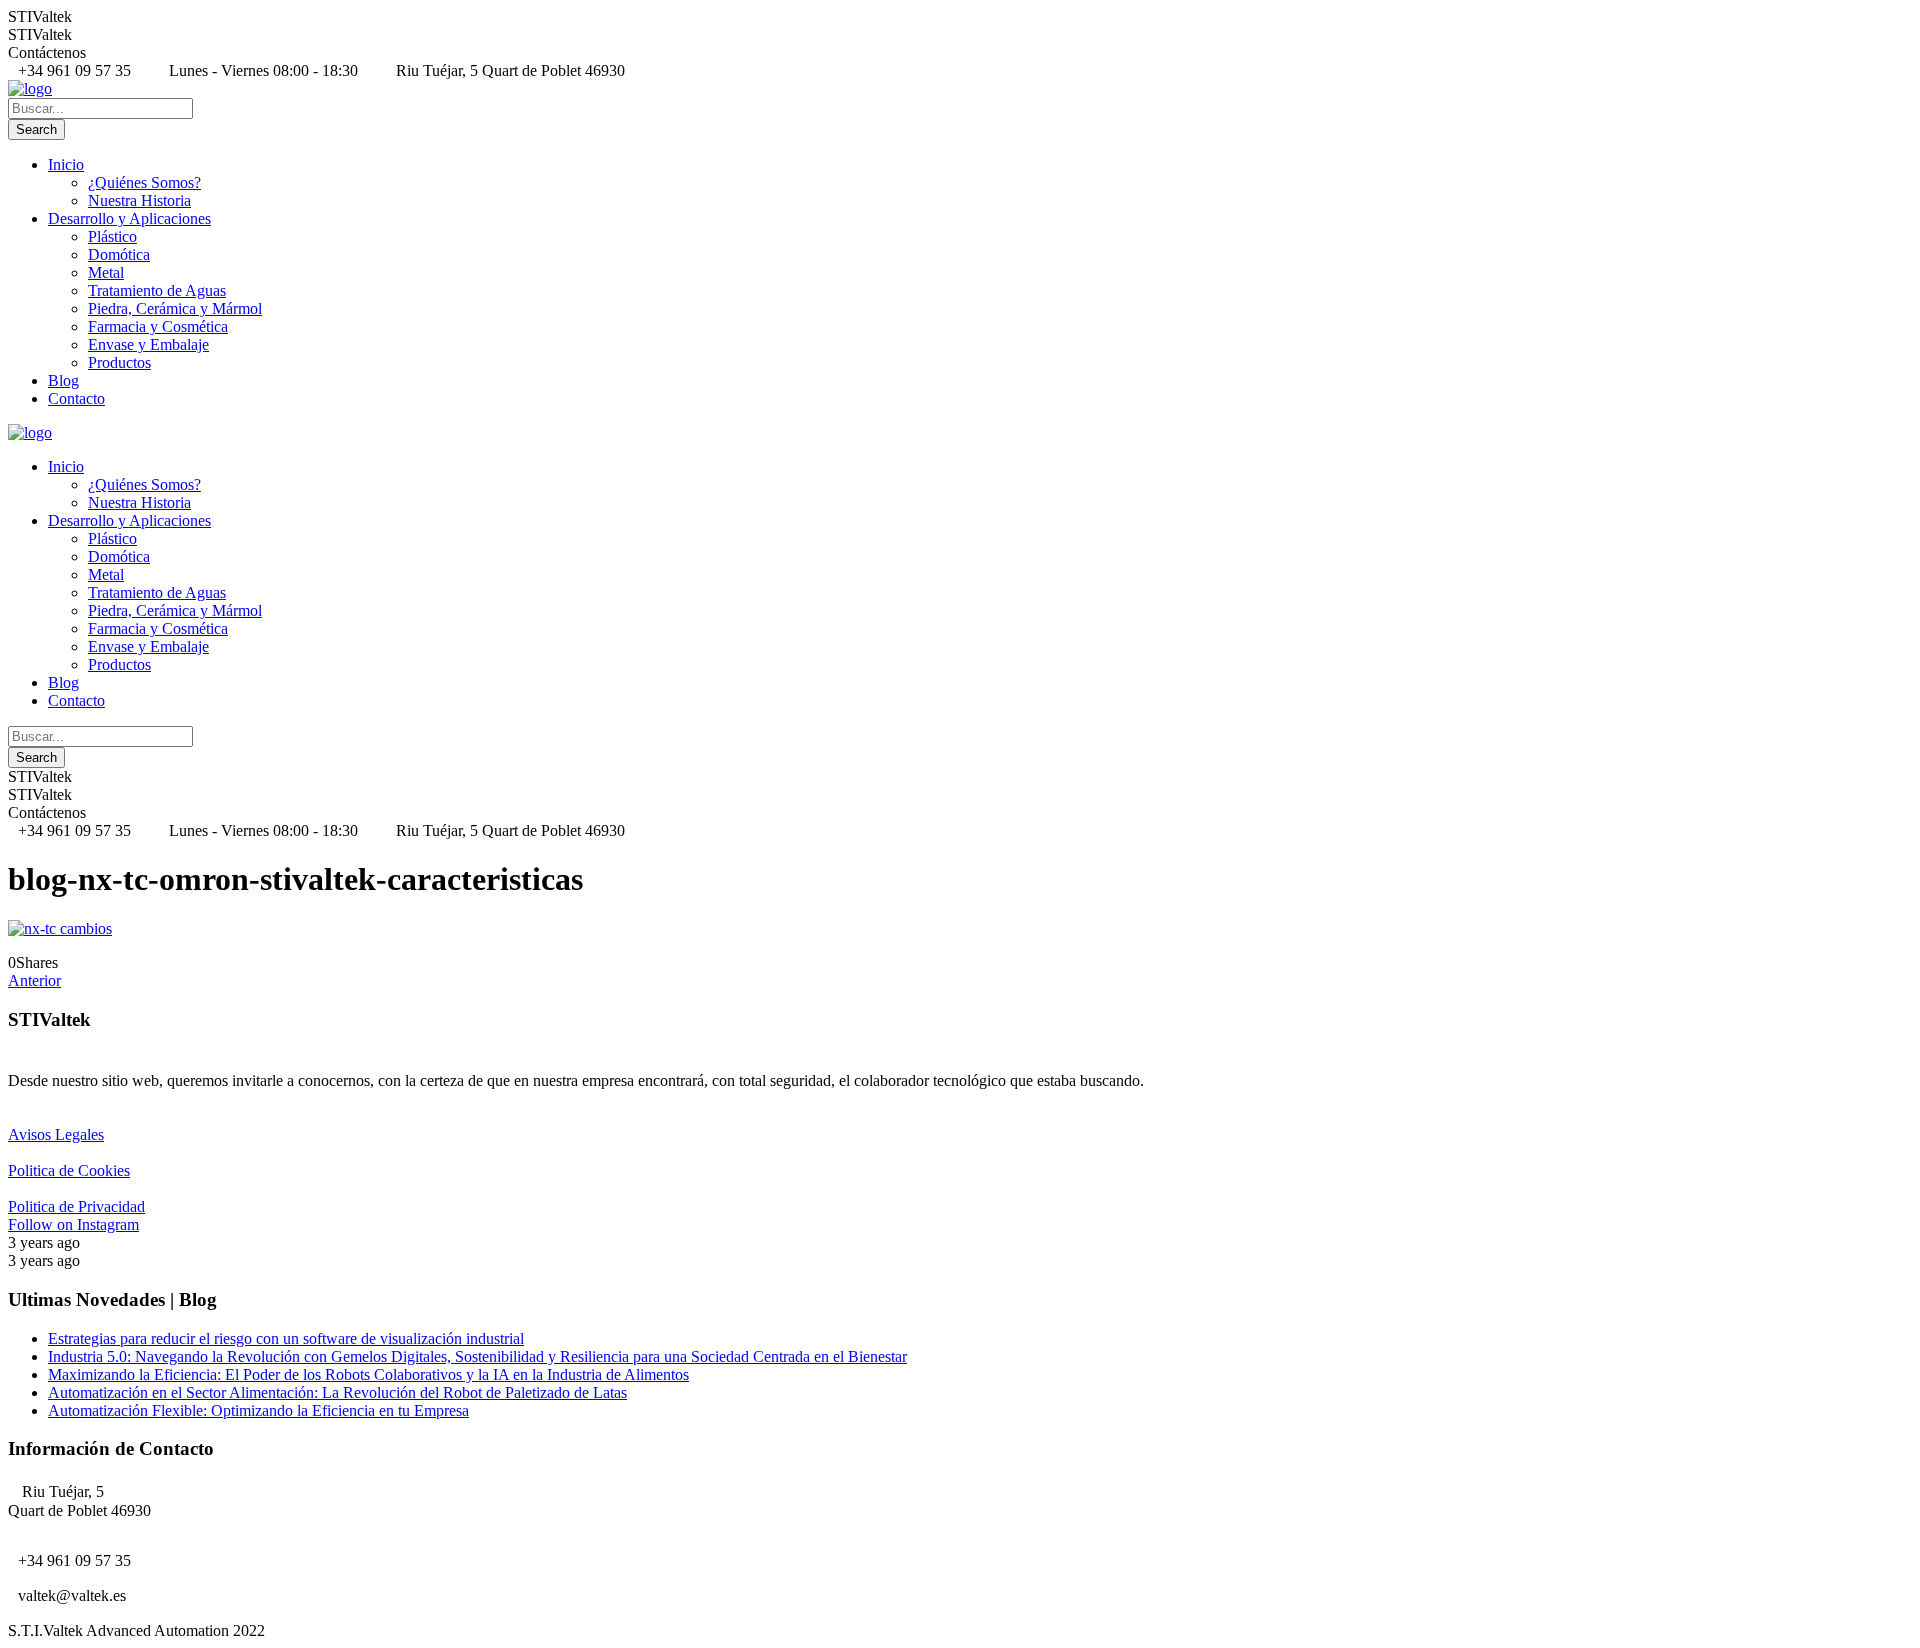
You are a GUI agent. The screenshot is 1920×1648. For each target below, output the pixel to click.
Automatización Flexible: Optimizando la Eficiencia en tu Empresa (258, 1410)
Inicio (66, 164)
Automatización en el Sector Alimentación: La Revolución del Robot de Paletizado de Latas (337, 1392)
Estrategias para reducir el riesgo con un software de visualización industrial (286, 1338)
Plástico (112, 236)
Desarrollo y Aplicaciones (129, 218)
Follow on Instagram (73, 1224)
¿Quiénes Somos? (144, 182)
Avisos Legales (56, 1134)
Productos (119, 362)
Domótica (119, 254)
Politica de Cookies (69, 1170)
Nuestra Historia (139, 200)
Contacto (76, 398)
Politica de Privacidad (76, 1206)
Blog (63, 380)
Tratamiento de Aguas (157, 290)
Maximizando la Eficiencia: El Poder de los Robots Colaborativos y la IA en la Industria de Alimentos (368, 1374)
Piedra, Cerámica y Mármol (175, 308)
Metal (106, 272)
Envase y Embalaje (148, 344)
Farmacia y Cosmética (158, 326)
